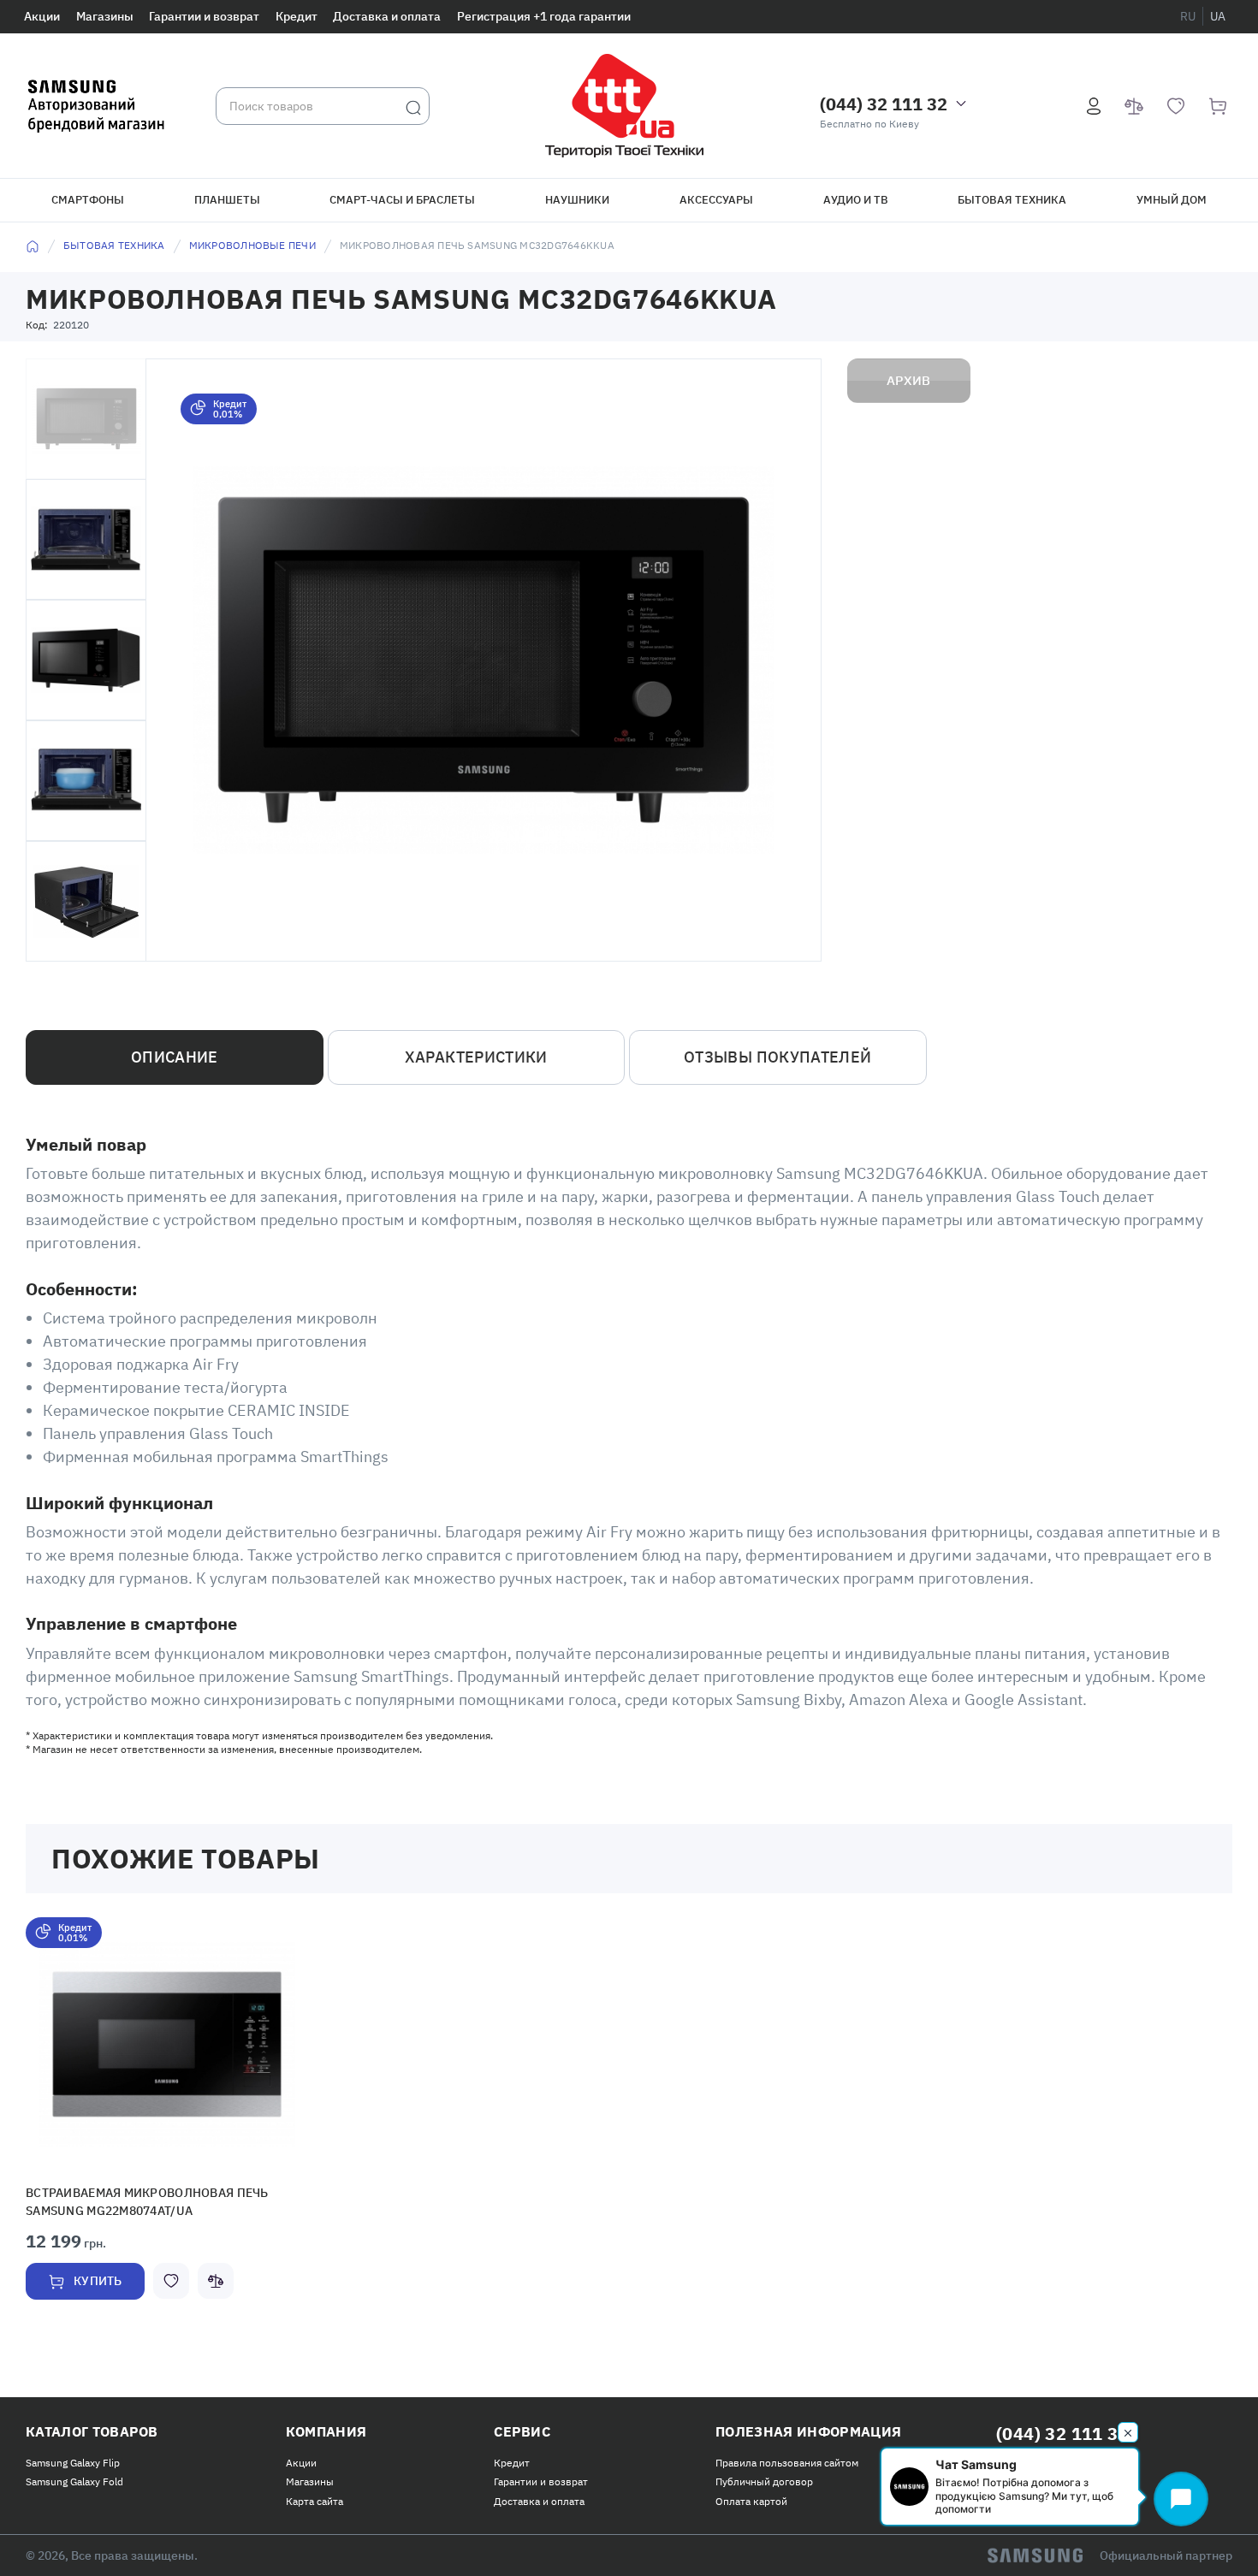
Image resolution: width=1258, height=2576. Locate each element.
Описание (175, 1057)
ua (1218, 16)
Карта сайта (314, 2498)
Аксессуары (716, 200)
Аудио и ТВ (856, 200)
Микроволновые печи (252, 245)
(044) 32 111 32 (884, 104)
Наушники (577, 200)
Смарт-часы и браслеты (402, 200)
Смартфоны (88, 200)
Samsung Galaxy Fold (74, 2478)
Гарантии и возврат (204, 16)
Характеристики (476, 1057)
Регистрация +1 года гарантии (544, 16)
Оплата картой (751, 2498)
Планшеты (227, 200)
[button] (167, 2045)
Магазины (105, 16)
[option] (167, 2126)
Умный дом (1172, 200)
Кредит (297, 16)
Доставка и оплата (387, 16)
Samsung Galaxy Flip (73, 2459)
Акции (42, 16)
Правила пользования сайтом (787, 2459)
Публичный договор (764, 2478)
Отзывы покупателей (777, 1057)
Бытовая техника (1012, 200)
